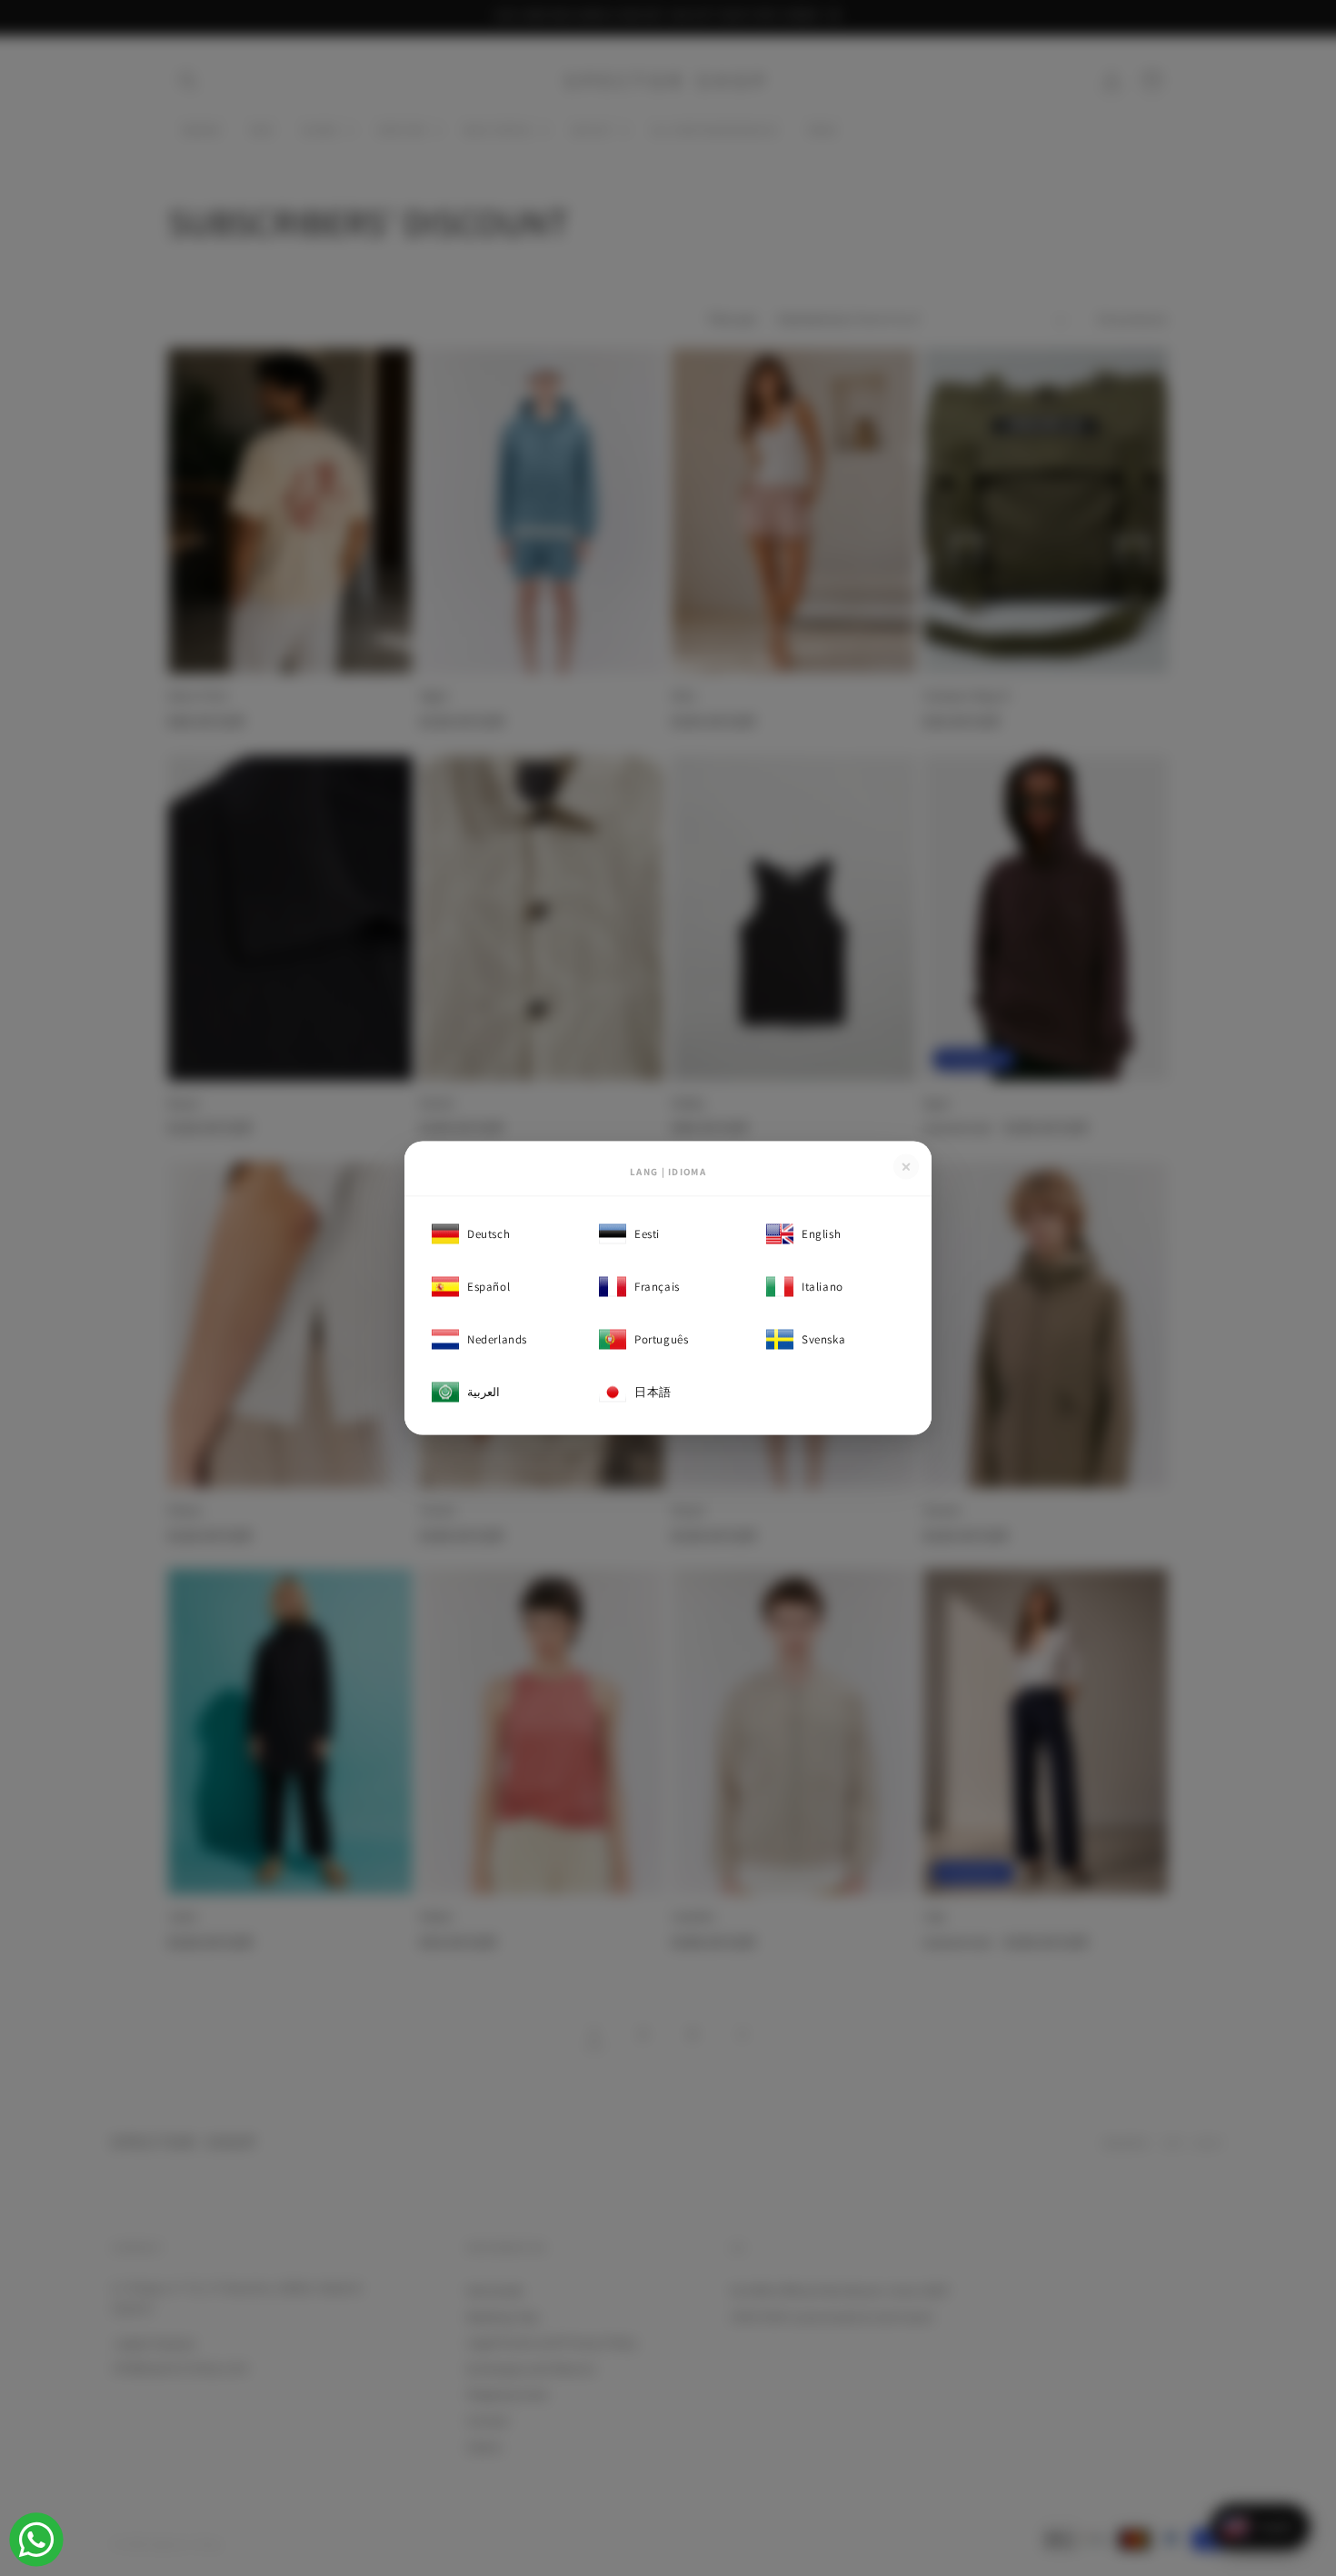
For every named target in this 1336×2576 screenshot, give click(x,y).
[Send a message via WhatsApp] (36, 2540)
